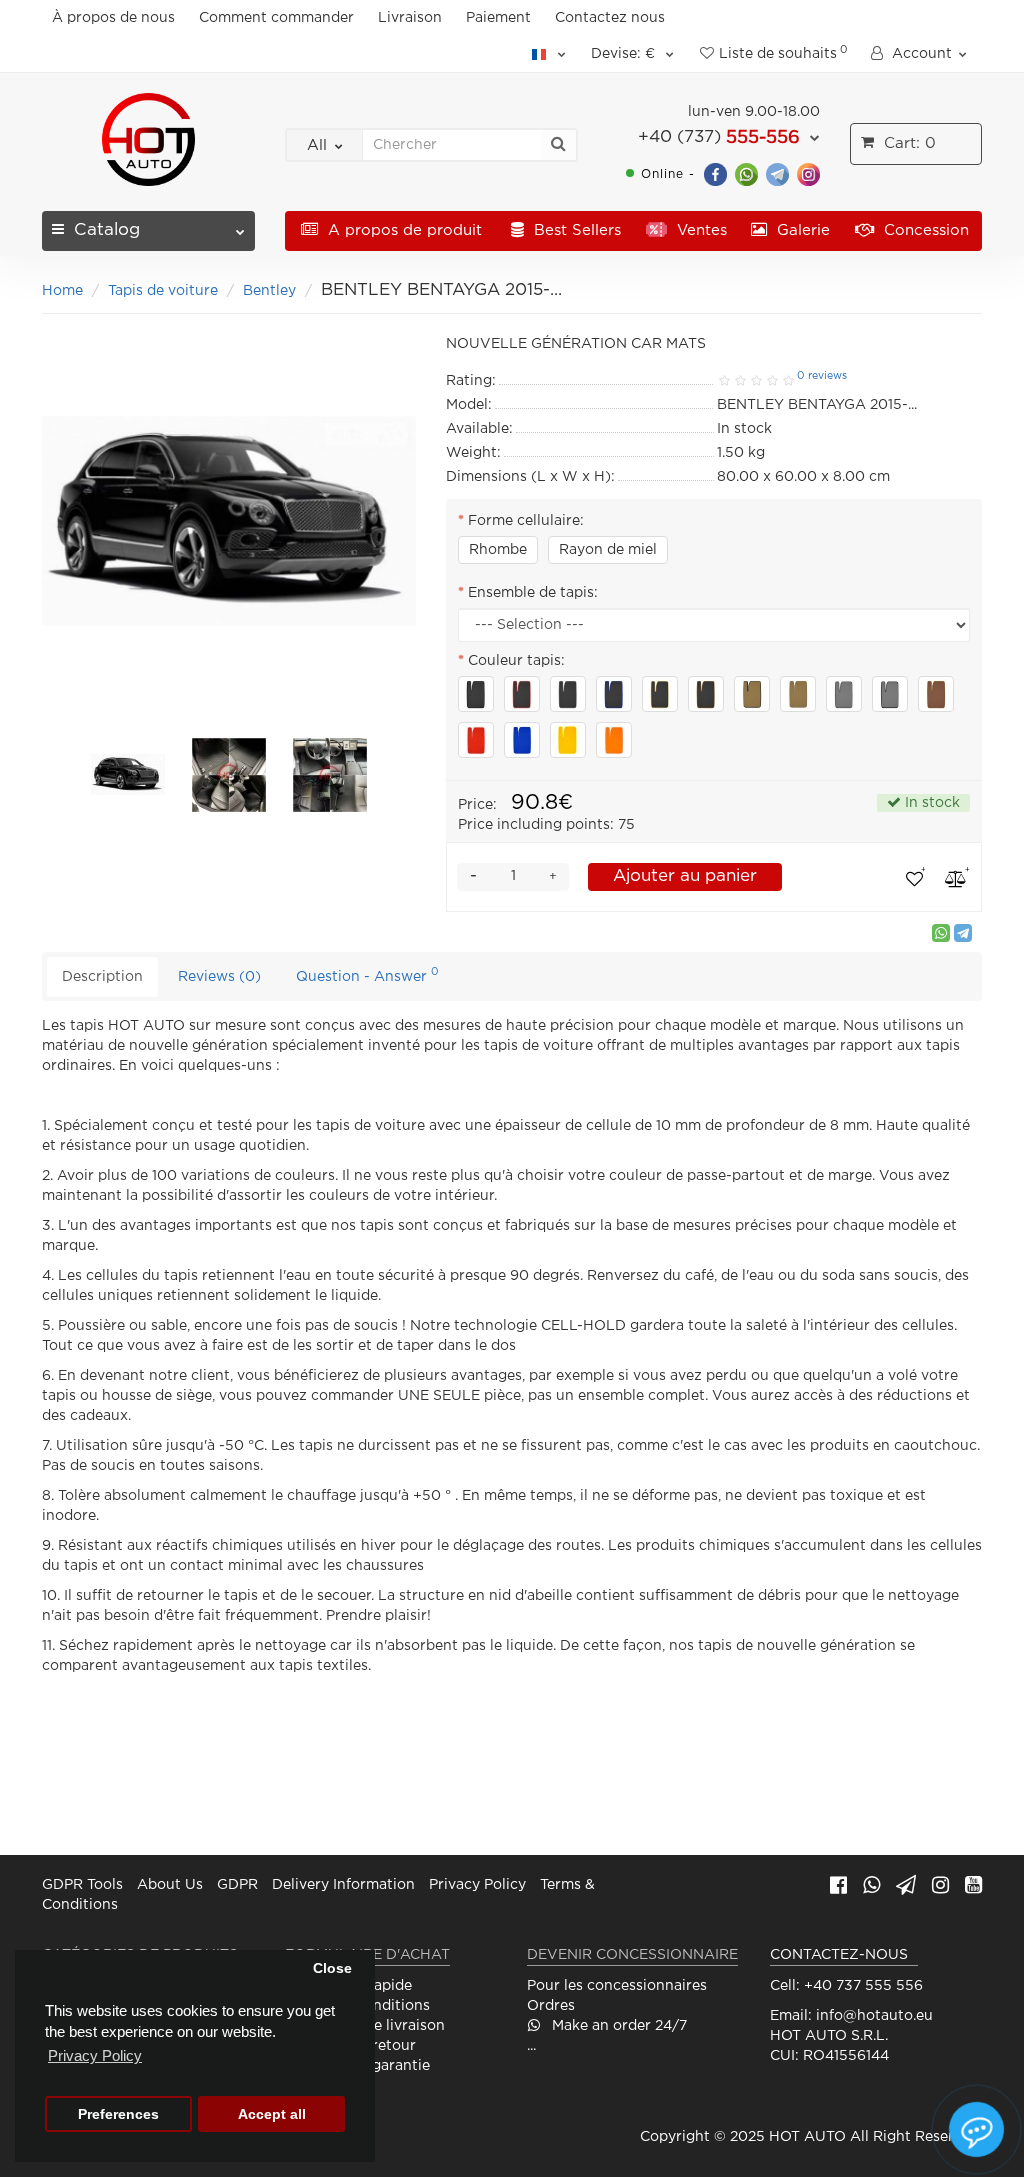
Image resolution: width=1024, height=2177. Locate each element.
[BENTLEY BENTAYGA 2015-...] (128, 774)
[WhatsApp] (746, 173)
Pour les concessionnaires (617, 1986)
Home (62, 291)
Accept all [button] (272, 2114)
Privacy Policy (477, 1885)
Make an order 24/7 (617, 2026)
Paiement (498, 18)
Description (102, 977)
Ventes (699, 230)
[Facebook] (715, 173)
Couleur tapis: (516, 661)
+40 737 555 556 (863, 1986)
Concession (924, 230)
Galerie (801, 230)
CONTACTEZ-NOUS (839, 1955)
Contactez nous (610, 18)
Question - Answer (367, 974)
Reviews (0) (219, 977)
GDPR (237, 1885)
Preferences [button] (118, 2114)
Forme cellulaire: (526, 521)
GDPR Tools (82, 1885)
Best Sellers (575, 230)
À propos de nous (113, 18)
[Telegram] (777, 173)
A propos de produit (402, 230)
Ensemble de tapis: (533, 593)
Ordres (551, 2006)
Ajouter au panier (685, 876)
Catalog (107, 230)
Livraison (410, 18)
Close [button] (332, 1968)
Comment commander (276, 18)
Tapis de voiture (163, 291)
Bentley (269, 291)
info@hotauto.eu (874, 2016)
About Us (170, 1885)
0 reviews (822, 376)
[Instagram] (808, 173)
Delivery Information (343, 1885)
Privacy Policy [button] (95, 2055)
